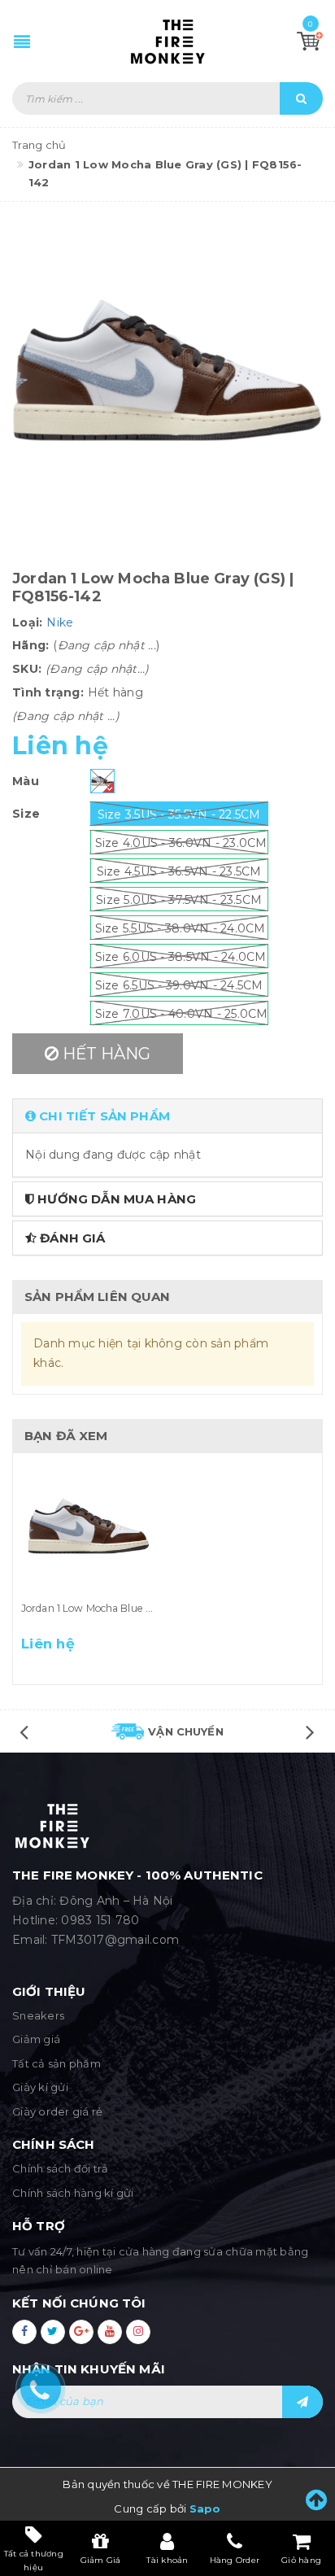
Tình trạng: (48, 692)
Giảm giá (36, 2039)
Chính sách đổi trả (61, 2168)
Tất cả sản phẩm (57, 2063)
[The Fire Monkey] (168, 41)
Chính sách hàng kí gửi (73, 2193)
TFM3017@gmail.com (115, 1940)
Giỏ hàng (301, 2560)
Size (26, 814)
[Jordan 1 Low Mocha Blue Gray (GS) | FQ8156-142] (88, 1530)
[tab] (167, 1116)
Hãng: (30, 645)
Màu (26, 781)
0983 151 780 (100, 1920)
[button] (167, 1116)
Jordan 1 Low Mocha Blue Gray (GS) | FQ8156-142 (139, 1608)
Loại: (27, 622)
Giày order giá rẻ (57, 2111)
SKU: (27, 669)
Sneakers (38, 2015)
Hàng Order (235, 2560)
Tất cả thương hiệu (34, 2560)
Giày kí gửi (40, 2087)
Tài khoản (167, 2560)
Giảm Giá (101, 2560)
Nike (60, 622)
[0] (310, 41)
